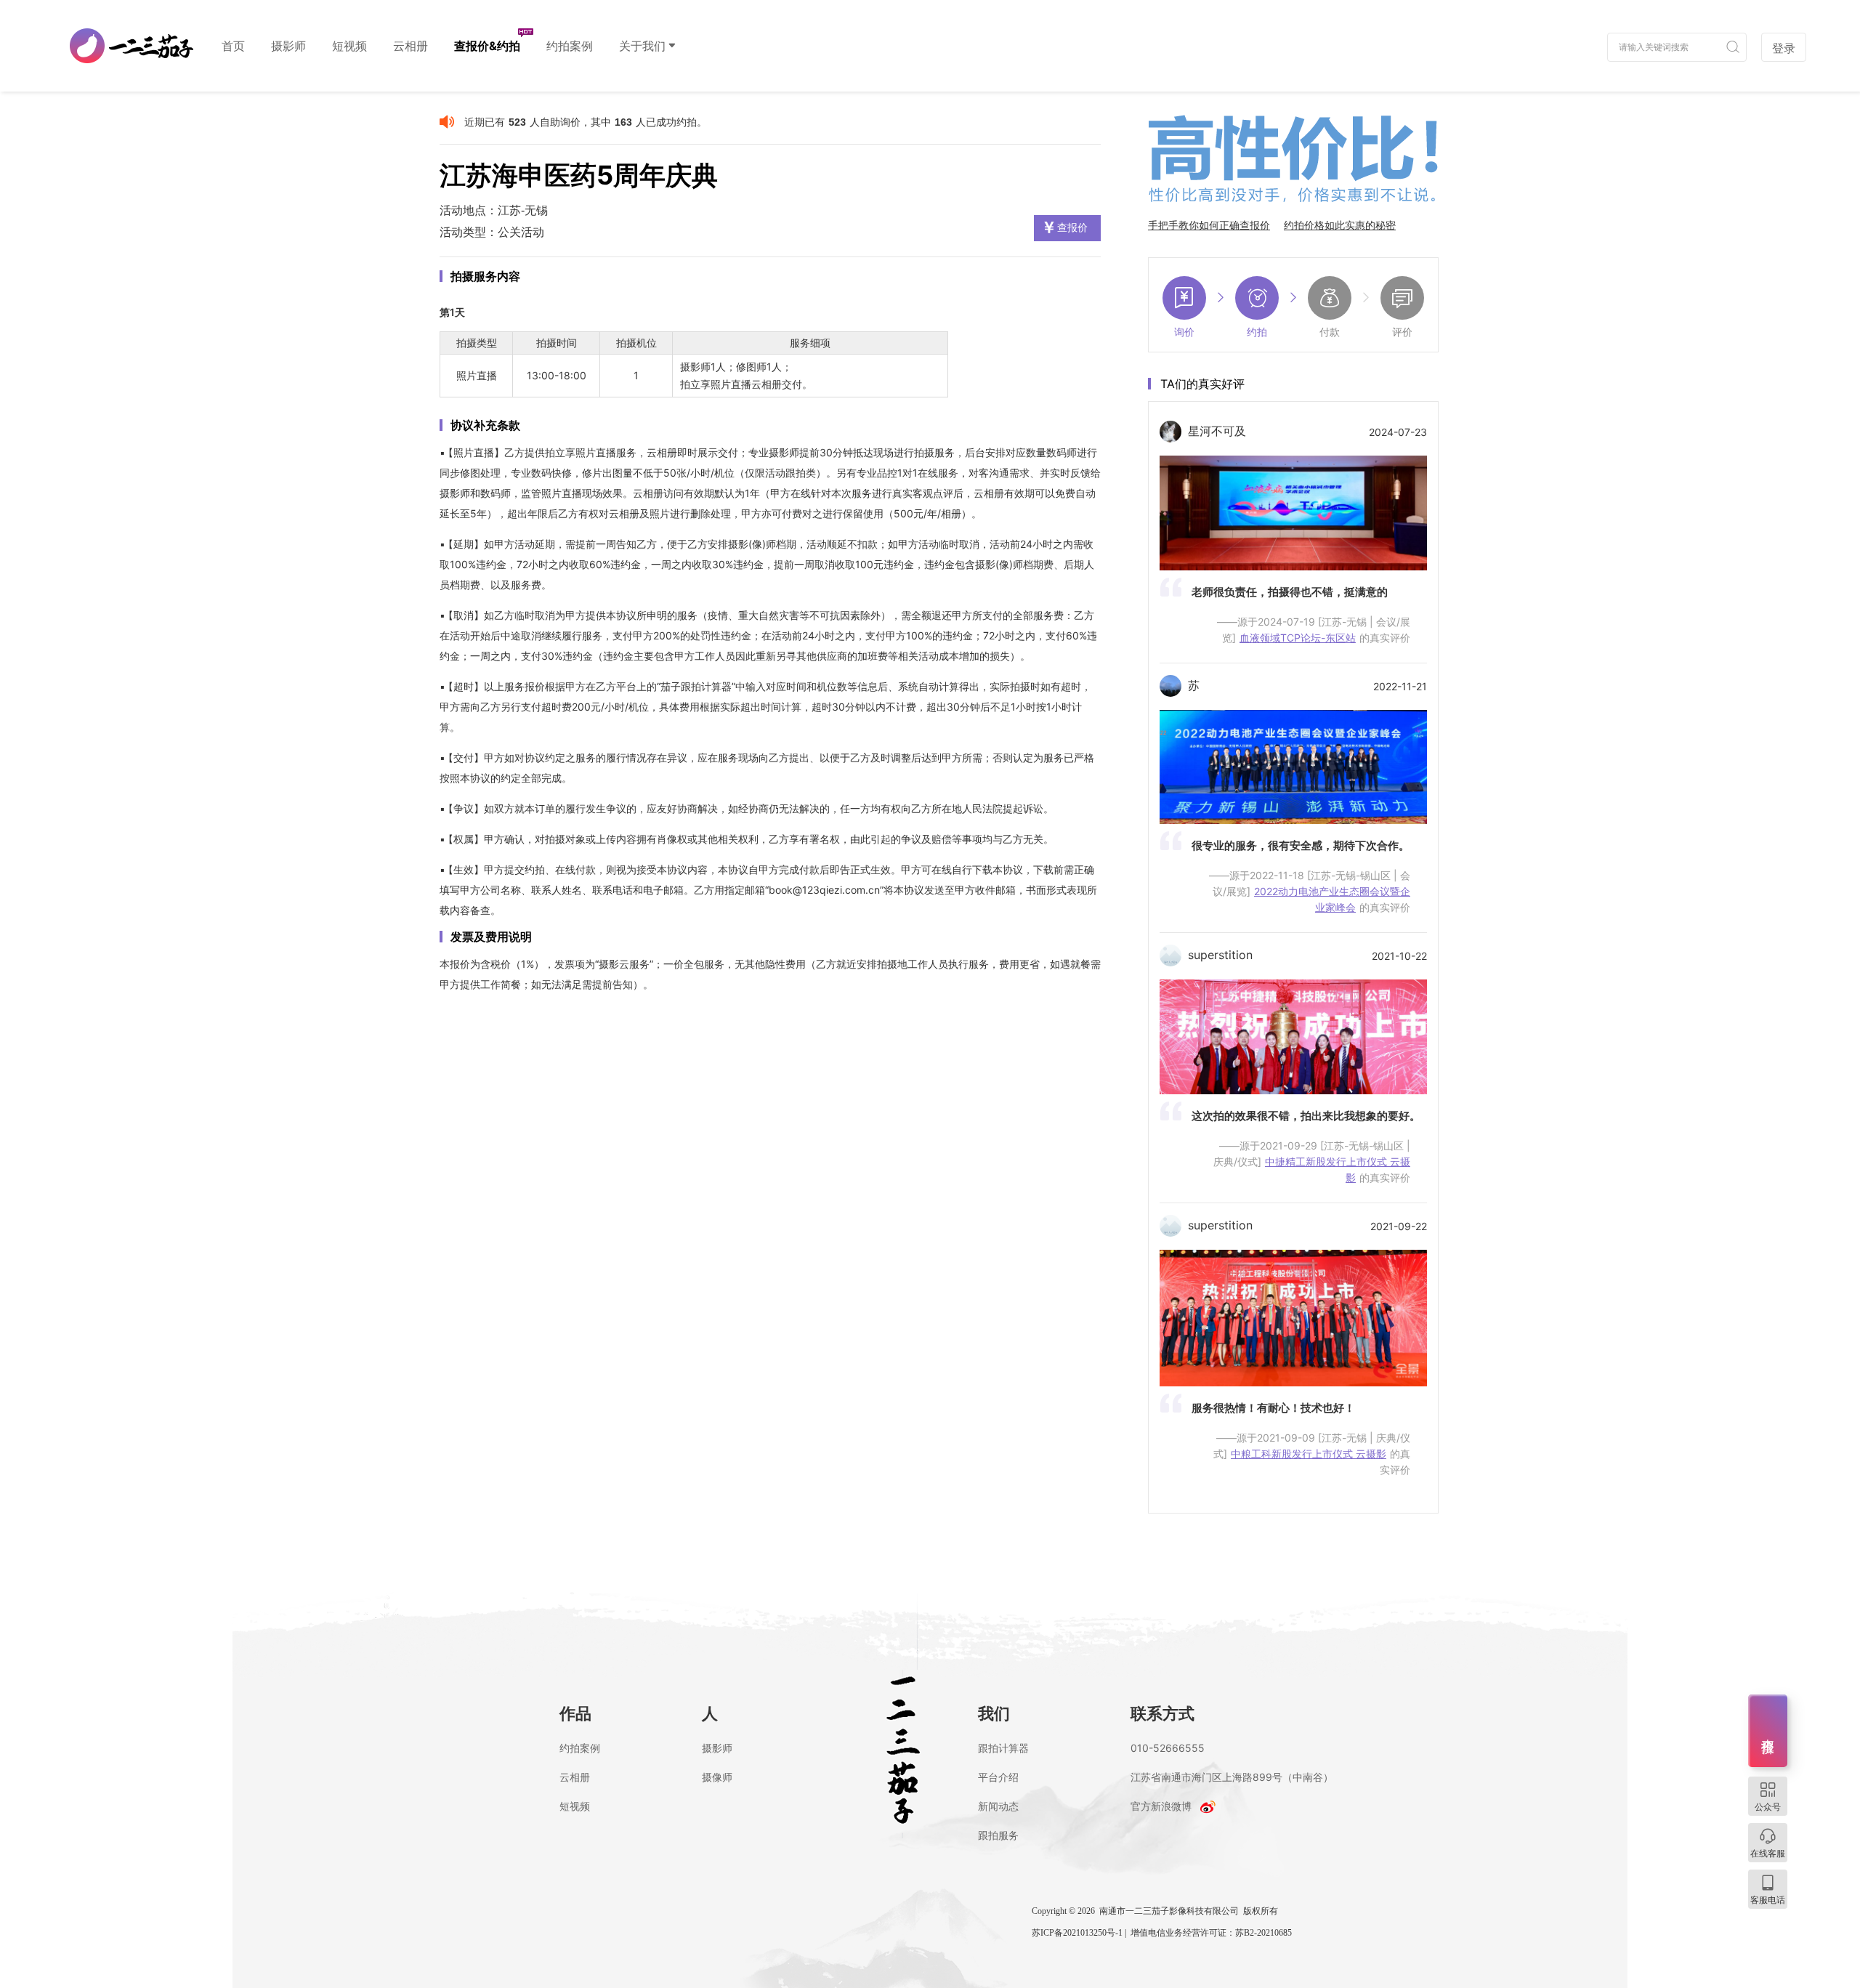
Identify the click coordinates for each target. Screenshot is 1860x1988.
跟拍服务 (998, 1835)
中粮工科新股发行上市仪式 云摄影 (1309, 1454)
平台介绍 (998, 1777)
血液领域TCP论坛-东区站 (1298, 638)
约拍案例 (570, 46)
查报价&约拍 (487, 46)
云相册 (411, 46)
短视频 (349, 46)
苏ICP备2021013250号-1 (1077, 1933)
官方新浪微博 (1161, 1806)
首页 (233, 46)
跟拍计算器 (1003, 1748)
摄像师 (717, 1777)
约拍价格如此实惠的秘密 (1340, 225)
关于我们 (642, 46)
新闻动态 (998, 1806)
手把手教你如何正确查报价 (1209, 225)
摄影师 (288, 46)
